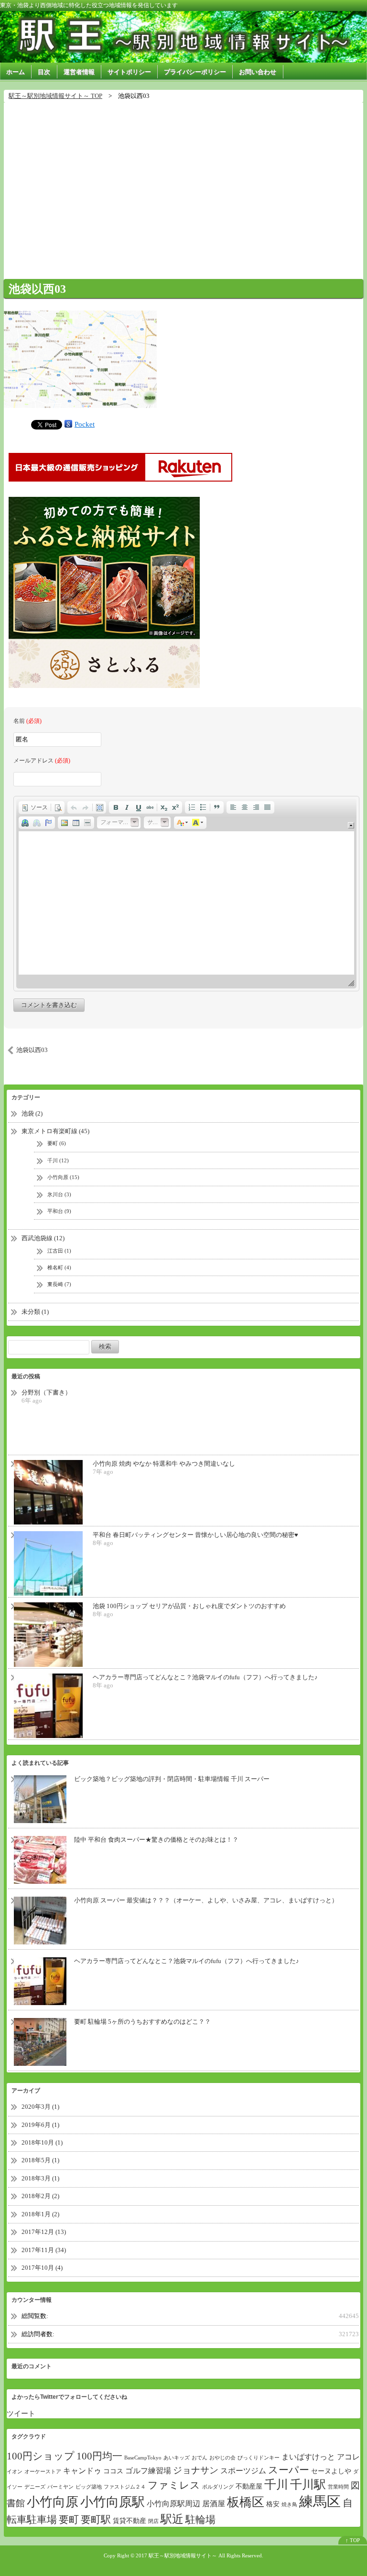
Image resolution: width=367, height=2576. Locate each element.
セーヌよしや (331, 2471)
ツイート (21, 2414)
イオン (15, 2472)
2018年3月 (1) (40, 2178)
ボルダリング (218, 2487)
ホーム (16, 72)
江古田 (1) (59, 1251)
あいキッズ (177, 2458)
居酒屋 (214, 2504)
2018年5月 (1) (40, 2160)
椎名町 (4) (59, 1267)
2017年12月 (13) (44, 2232)
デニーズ (35, 2487)
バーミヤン (60, 2487)
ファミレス (174, 2485)
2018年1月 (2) (40, 2214)
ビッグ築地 (89, 2487)
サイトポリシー (129, 72)
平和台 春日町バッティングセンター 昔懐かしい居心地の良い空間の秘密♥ (195, 1535)
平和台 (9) (59, 1211)
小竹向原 (53, 2502)
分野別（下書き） (46, 1392)
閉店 (153, 2521)
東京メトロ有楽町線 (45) (55, 1131)
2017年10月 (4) (42, 2268)
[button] (35, 807)
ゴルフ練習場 (148, 2471)
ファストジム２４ (125, 2487)
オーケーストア (43, 2472)
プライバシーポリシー (195, 72)
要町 (69, 2520)
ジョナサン (196, 2470)
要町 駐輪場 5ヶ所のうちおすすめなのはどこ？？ (142, 2022)
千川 (276, 2485)
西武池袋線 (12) (43, 1238)
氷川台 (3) (59, 1194)
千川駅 (308, 2485)
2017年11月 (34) (44, 2250)
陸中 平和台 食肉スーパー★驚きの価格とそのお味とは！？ (156, 1840)
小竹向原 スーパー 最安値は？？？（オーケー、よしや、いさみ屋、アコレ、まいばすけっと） (206, 1900)
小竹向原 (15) (63, 1177)
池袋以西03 (37, 289)
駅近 (172, 2519)
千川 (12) (58, 1160)
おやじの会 (222, 2458)
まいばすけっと (308, 2457)
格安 (273, 2504)
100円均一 (99, 2456)
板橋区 (246, 2502)
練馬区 (320, 2501)
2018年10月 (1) (42, 2142)
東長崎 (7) (59, 1284)
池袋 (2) (32, 1113)
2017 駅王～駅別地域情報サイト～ (176, 2555)
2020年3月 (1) (40, 2107)
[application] (186, 893)
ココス (113, 2471)
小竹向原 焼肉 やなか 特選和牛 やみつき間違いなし (164, 1464)
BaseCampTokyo (143, 2458)
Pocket (85, 424)
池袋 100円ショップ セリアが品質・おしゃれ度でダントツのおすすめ (189, 1606)
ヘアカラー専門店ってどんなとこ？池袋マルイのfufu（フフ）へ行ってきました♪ (205, 1677)
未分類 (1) (35, 1312)
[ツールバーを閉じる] (351, 825)
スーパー (289, 2470)
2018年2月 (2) (40, 2196)
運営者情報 (79, 72)
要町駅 (96, 2520)
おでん (200, 2458)
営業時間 (338, 2487)
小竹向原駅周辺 (173, 2504)
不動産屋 (249, 2486)
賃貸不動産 (130, 2521)
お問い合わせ (258, 72)
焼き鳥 (289, 2505)
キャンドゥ (82, 2471)
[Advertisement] (183, 185)
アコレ (348, 2457)
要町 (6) (57, 1143)
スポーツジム (243, 2471)
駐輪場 (200, 2520)
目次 (44, 72)
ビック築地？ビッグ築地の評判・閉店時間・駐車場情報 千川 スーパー (172, 1779)
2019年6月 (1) (40, 2125)
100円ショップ (41, 2456)
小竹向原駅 (113, 2502)
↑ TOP (353, 2540)
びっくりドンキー (259, 2458)
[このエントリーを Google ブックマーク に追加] (68, 424)
